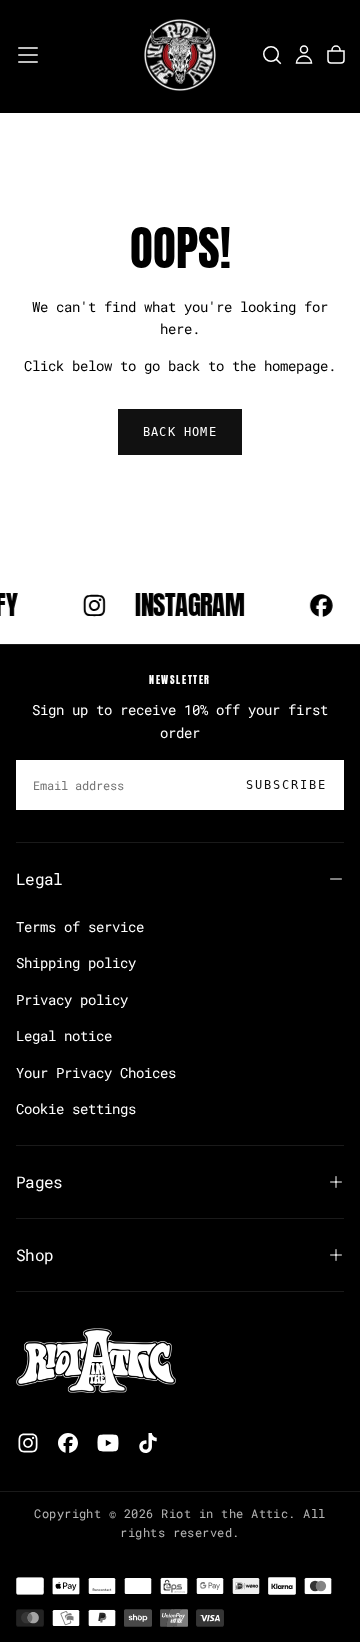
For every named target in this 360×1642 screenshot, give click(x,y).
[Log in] (304, 55)
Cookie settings (76, 1108)
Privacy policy (72, 999)
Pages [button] (39, 1181)
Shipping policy (76, 962)
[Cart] (336, 55)
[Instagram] (28, 1443)
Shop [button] (34, 1254)
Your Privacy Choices (96, 1072)
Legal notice (64, 1035)
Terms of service (80, 926)
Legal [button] (39, 878)
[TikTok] (148, 1443)
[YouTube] (108, 1443)
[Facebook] (68, 1443)
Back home (180, 432)
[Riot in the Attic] (96, 1361)
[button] (28, 55)
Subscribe (286, 785)
